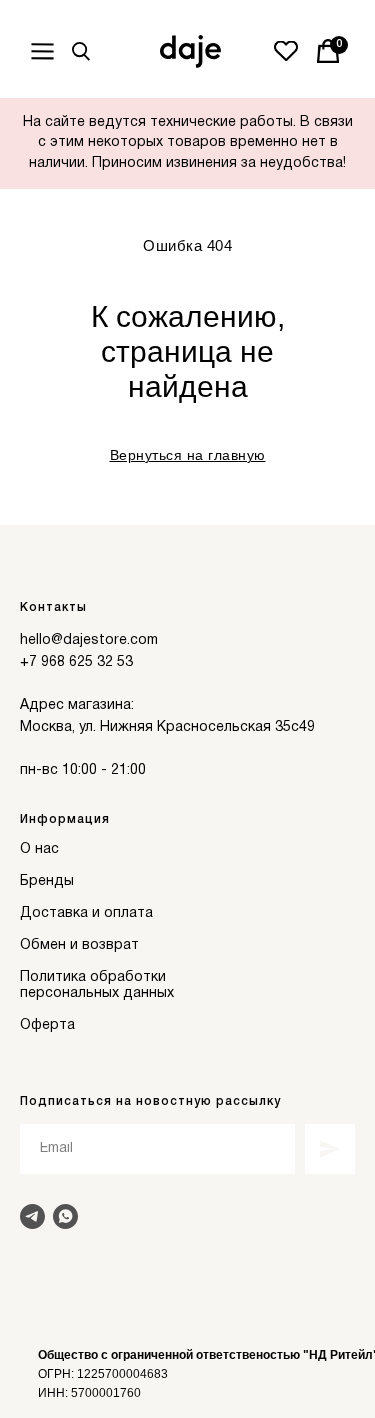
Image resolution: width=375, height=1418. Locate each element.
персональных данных (97, 993)
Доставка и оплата (86, 913)
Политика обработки (93, 977)
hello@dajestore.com (89, 640)
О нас (39, 849)
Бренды (47, 881)
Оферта (47, 1025)
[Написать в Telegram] (32, 1216)
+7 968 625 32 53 (76, 662)
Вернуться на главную (188, 455)
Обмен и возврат (79, 945)
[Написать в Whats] (65, 1216)
